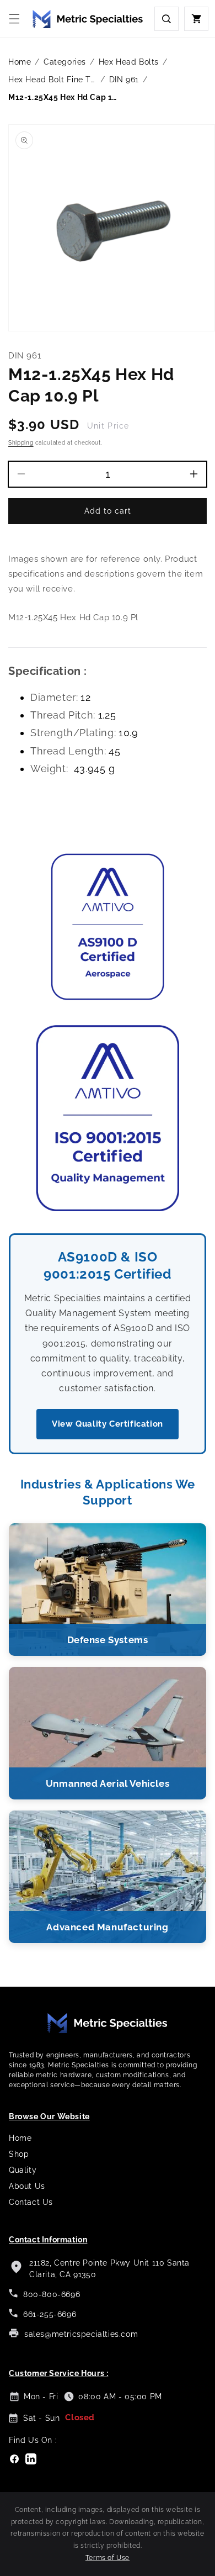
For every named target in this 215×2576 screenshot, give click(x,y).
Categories (65, 62)
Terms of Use (108, 2558)
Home (20, 62)
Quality (23, 2170)
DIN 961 (124, 80)
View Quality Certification (108, 1424)
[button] (14, 19)
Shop (19, 2154)
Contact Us (31, 2202)
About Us (27, 2186)
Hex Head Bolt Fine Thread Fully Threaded (52, 80)
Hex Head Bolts (129, 62)
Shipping (21, 443)
